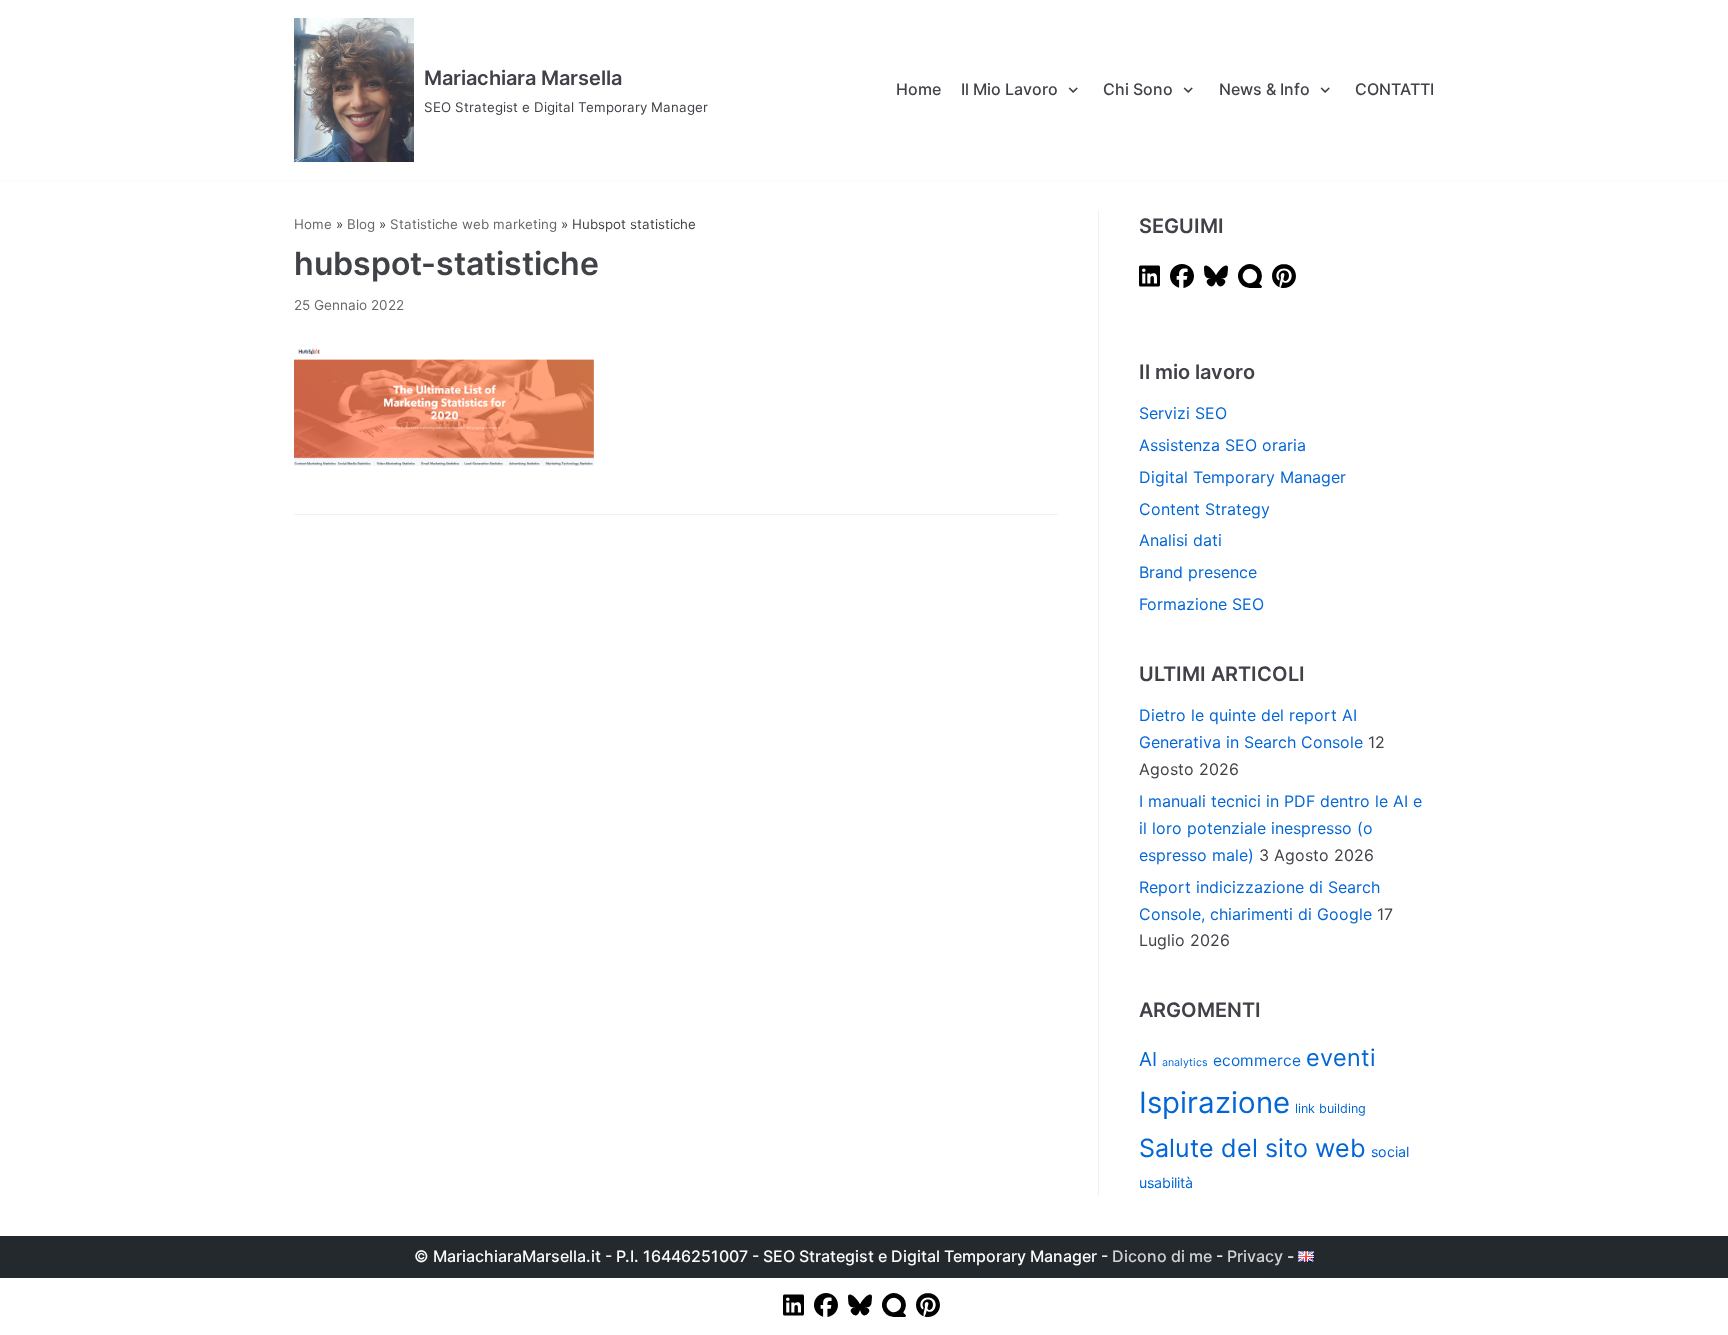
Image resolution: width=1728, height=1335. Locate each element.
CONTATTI (1394, 89)
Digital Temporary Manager (1242, 477)
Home (918, 89)
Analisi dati (1180, 540)
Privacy (1255, 1256)
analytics (1185, 1062)
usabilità (1166, 1182)
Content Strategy (1204, 509)
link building (1330, 1108)
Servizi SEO (1183, 413)
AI (1148, 1059)
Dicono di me (1162, 1256)
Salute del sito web (1252, 1148)
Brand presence (1198, 572)
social (1390, 1151)
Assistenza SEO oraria (1222, 445)
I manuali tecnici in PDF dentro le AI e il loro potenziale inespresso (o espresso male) (1280, 828)
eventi (1341, 1057)
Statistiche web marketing (473, 224)
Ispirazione (1214, 1102)
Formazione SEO (1201, 604)
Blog (361, 224)
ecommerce (1257, 1060)
